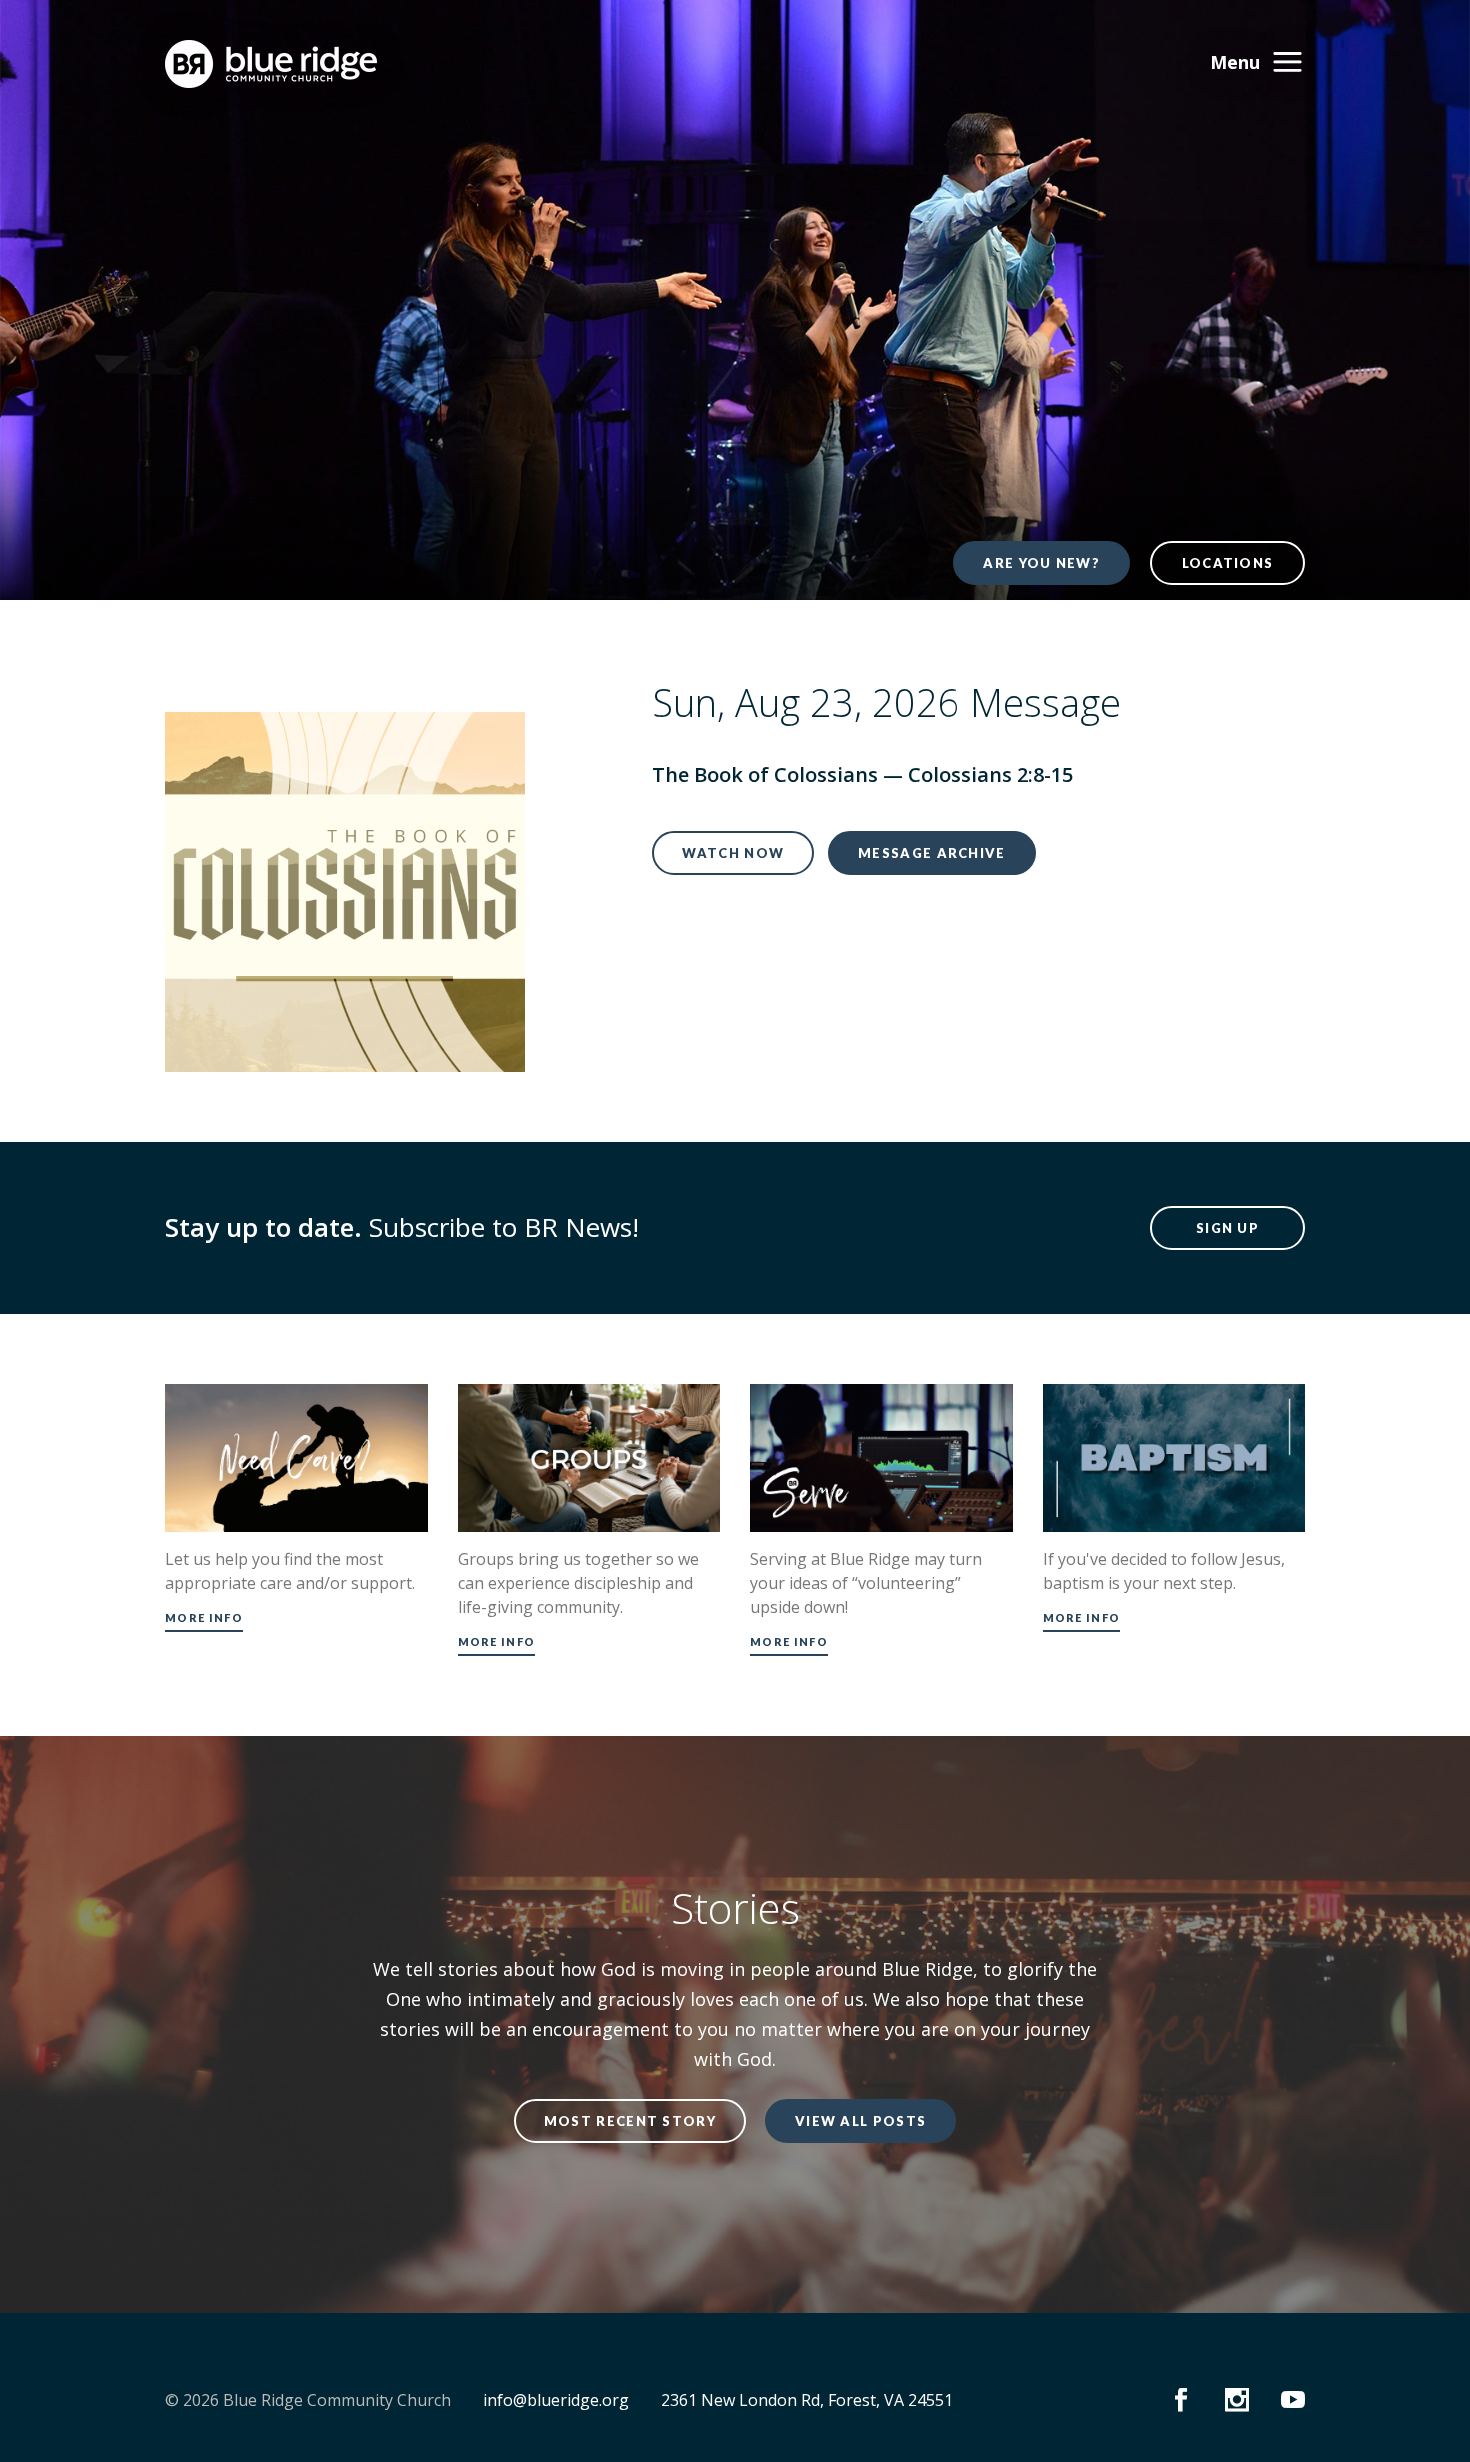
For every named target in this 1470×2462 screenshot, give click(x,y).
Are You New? (1041, 563)
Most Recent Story (630, 2121)
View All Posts (860, 2121)
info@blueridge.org (556, 2400)
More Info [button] (204, 1617)
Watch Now (733, 853)
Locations (1228, 563)
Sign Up (1227, 1228)
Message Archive (932, 853)
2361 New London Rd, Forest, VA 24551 (807, 2400)
